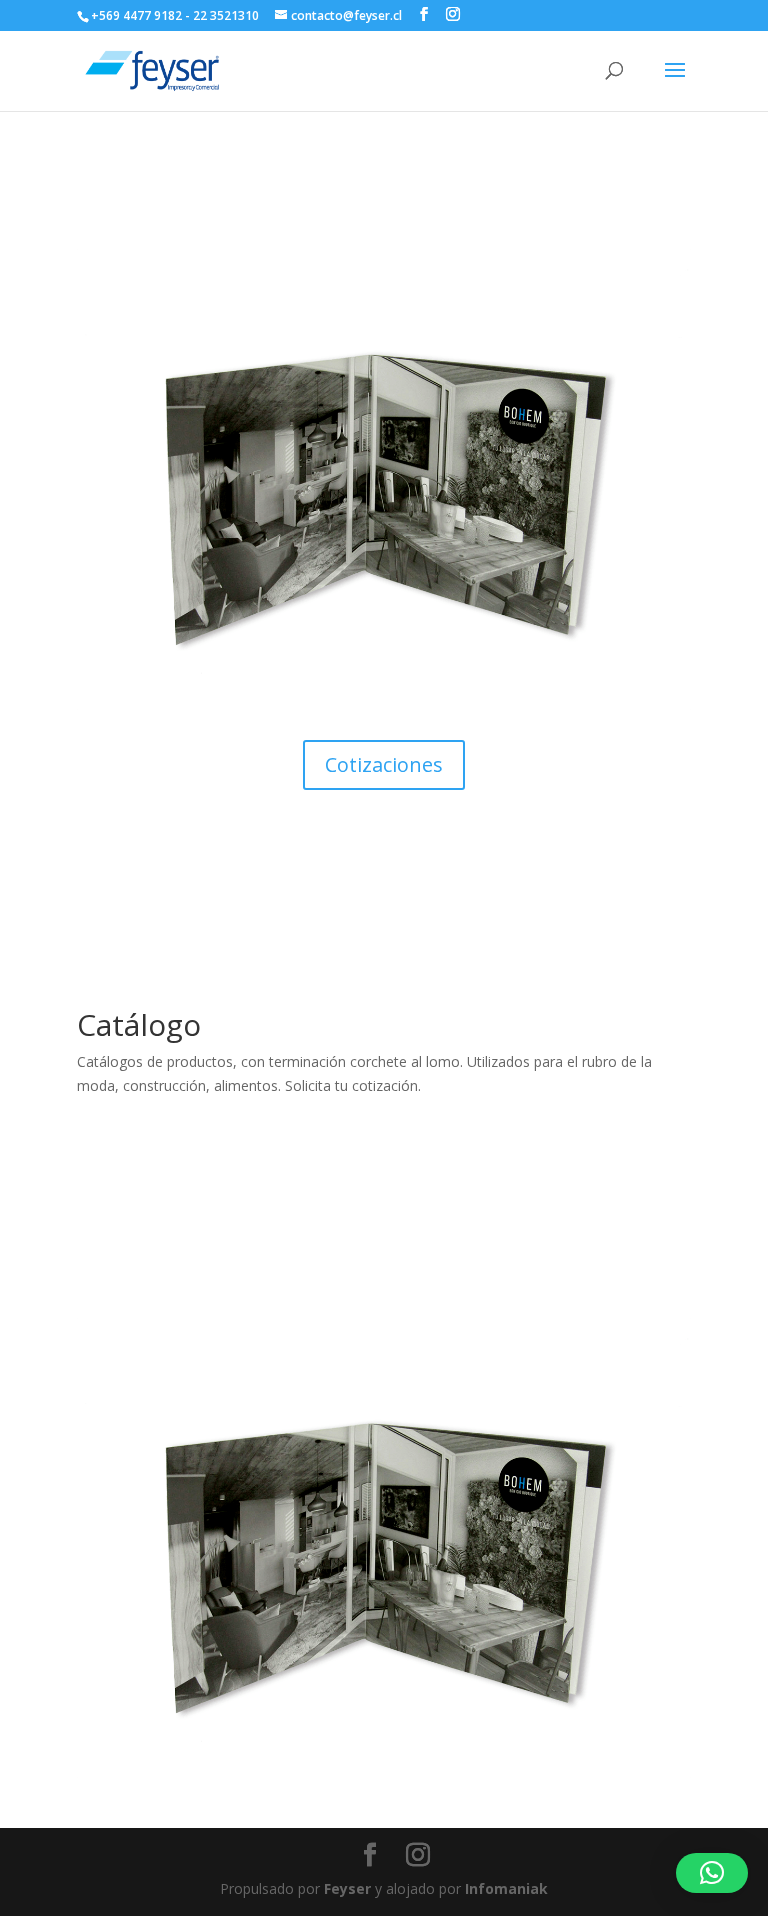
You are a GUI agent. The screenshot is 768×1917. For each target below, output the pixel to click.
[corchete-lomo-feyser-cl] (384, 709)
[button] (712, 1873)
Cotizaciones (384, 764)
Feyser (347, 1888)
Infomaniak (506, 1888)
